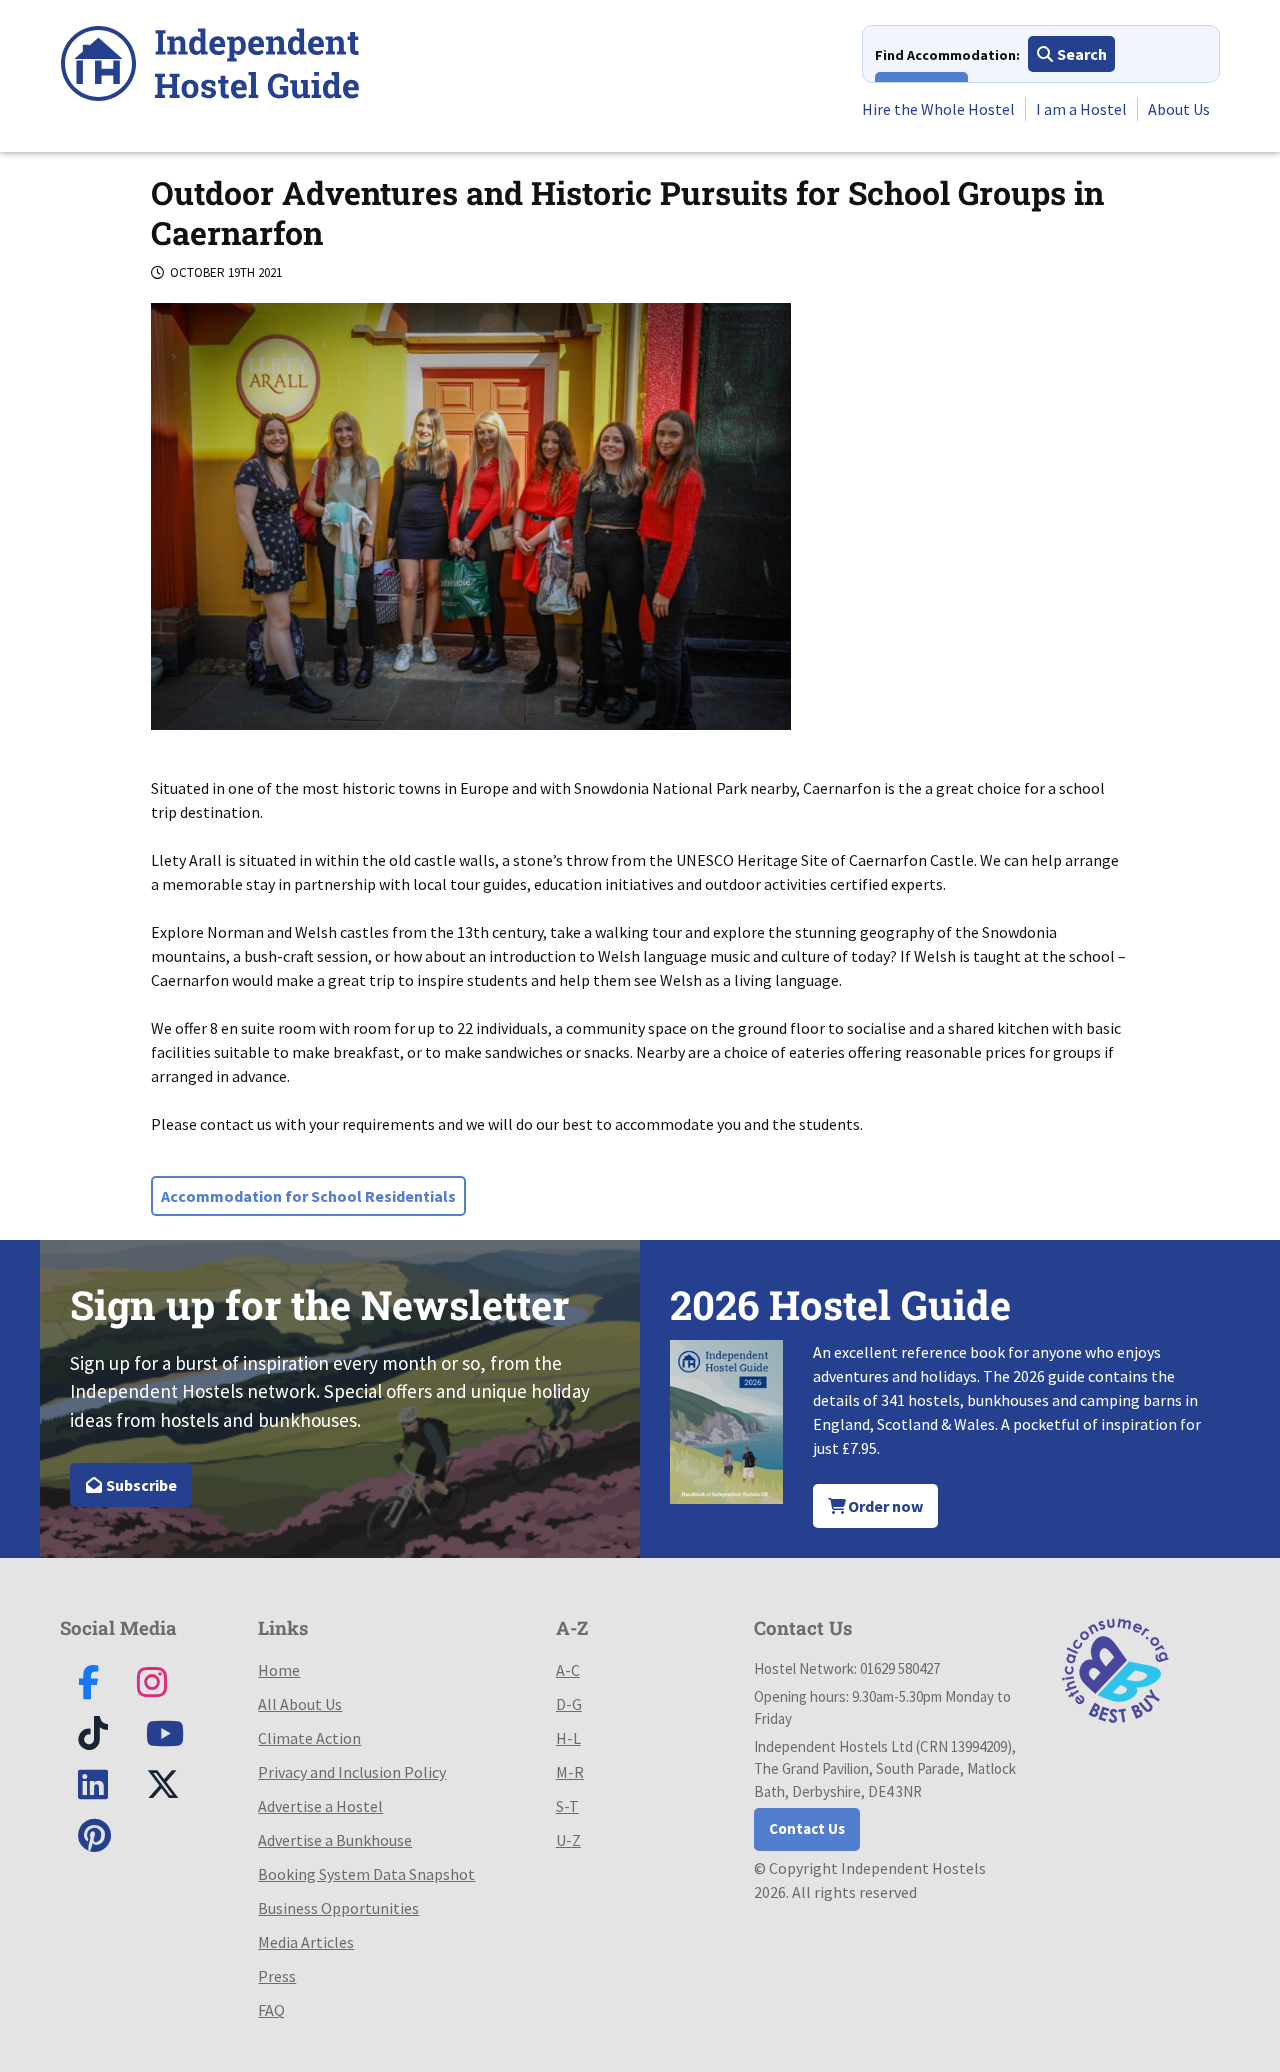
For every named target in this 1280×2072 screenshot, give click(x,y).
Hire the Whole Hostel (938, 109)
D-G (569, 1704)
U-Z (568, 1840)
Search (1080, 54)
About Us (1179, 109)
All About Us (300, 1704)
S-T (567, 1806)
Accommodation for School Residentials (308, 1196)
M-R (570, 1772)
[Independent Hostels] (210, 66)
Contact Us (807, 1828)
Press (277, 1976)
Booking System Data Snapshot (366, 1874)
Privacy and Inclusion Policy (352, 1772)
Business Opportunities (338, 1908)
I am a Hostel (1081, 109)
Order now (884, 1506)
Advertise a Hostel (320, 1806)
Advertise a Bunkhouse (335, 1840)
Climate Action (309, 1738)
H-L (568, 1738)
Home (279, 1670)
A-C (568, 1670)
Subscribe (140, 1485)
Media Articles (306, 1942)
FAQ (271, 2010)
